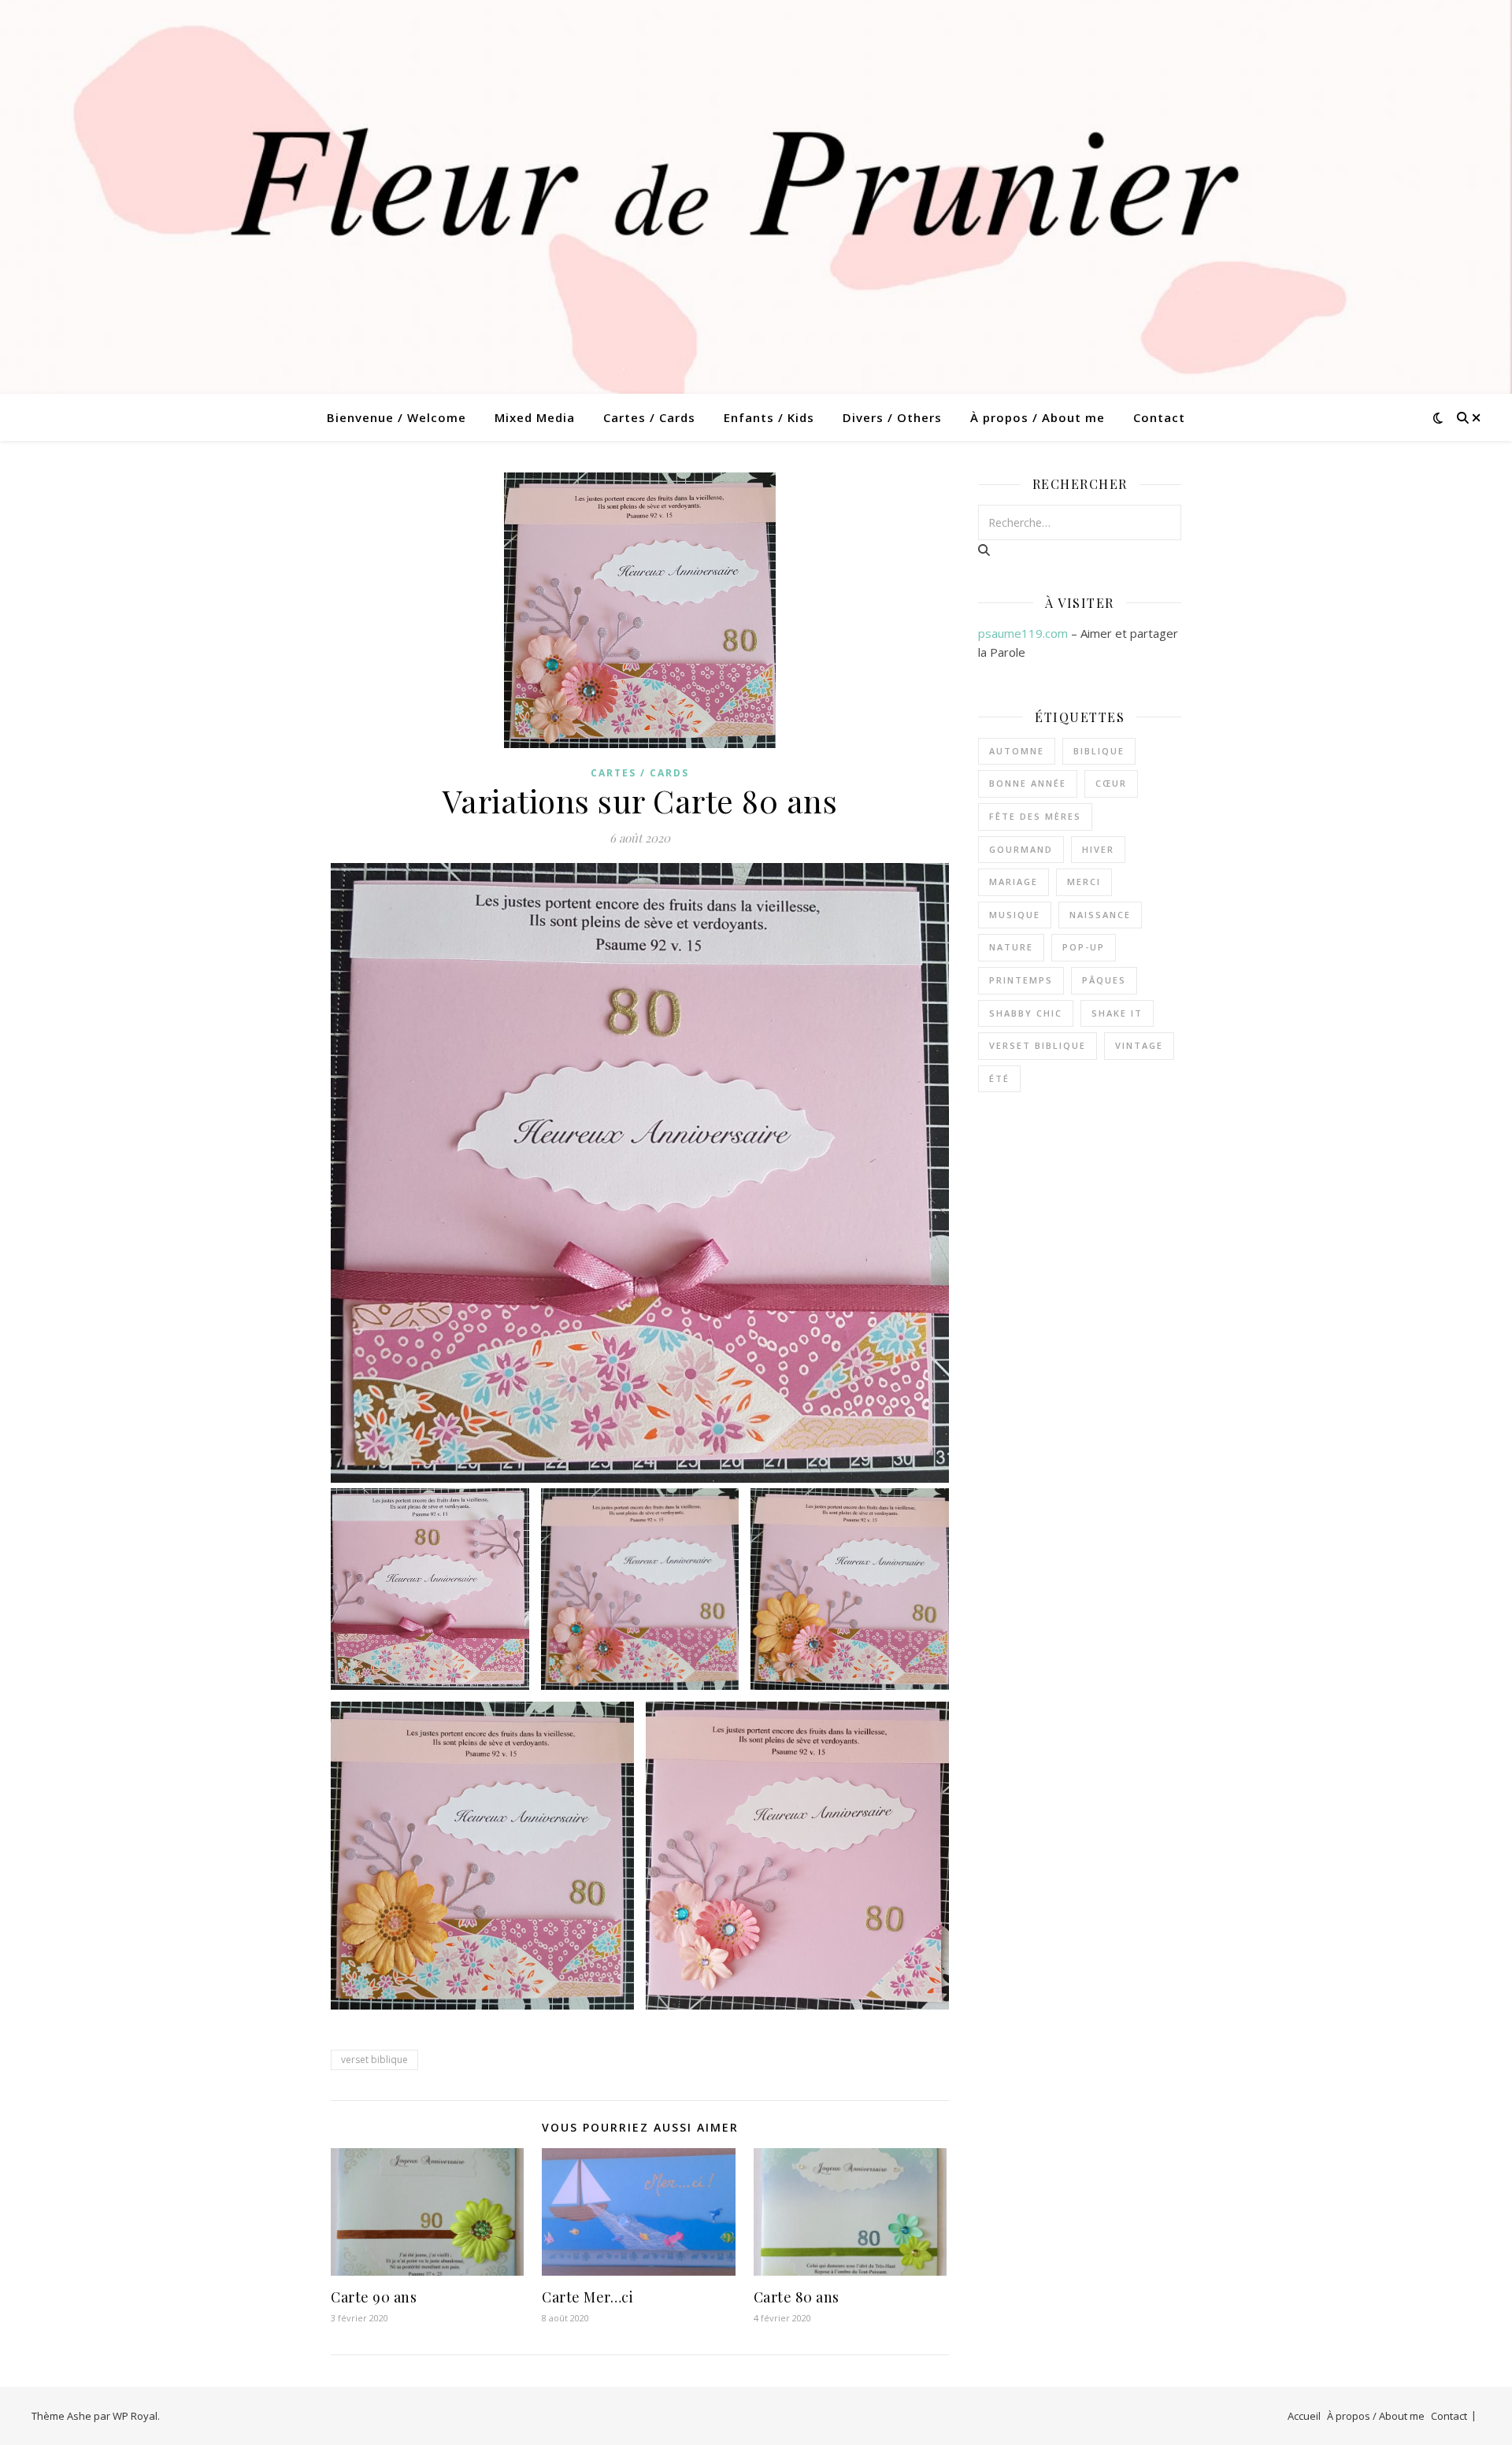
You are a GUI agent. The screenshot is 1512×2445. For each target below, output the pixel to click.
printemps (1021, 980)
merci (1084, 882)
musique (1015, 915)
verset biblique (374, 2060)
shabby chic (1026, 1013)
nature (1011, 947)
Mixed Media (535, 417)
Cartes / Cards (649, 417)
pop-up (1084, 947)
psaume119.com (1023, 633)
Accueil (1304, 2416)
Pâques (1104, 980)
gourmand (1021, 849)
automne (1017, 751)
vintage (1139, 1045)
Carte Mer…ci (587, 2297)
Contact (1159, 417)
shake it (1117, 1013)
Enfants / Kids (769, 417)
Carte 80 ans (797, 2297)
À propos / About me (1038, 417)
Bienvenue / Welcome (397, 417)
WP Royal (135, 2416)
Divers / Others (892, 417)
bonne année (1028, 783)
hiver (1098, 849)
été (999, 1078)
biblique (1099, 751)
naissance (1100, 915)
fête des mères (1035, 816)
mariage (1014, 882)
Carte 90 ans (374, 2297)
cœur (1111, 783)
